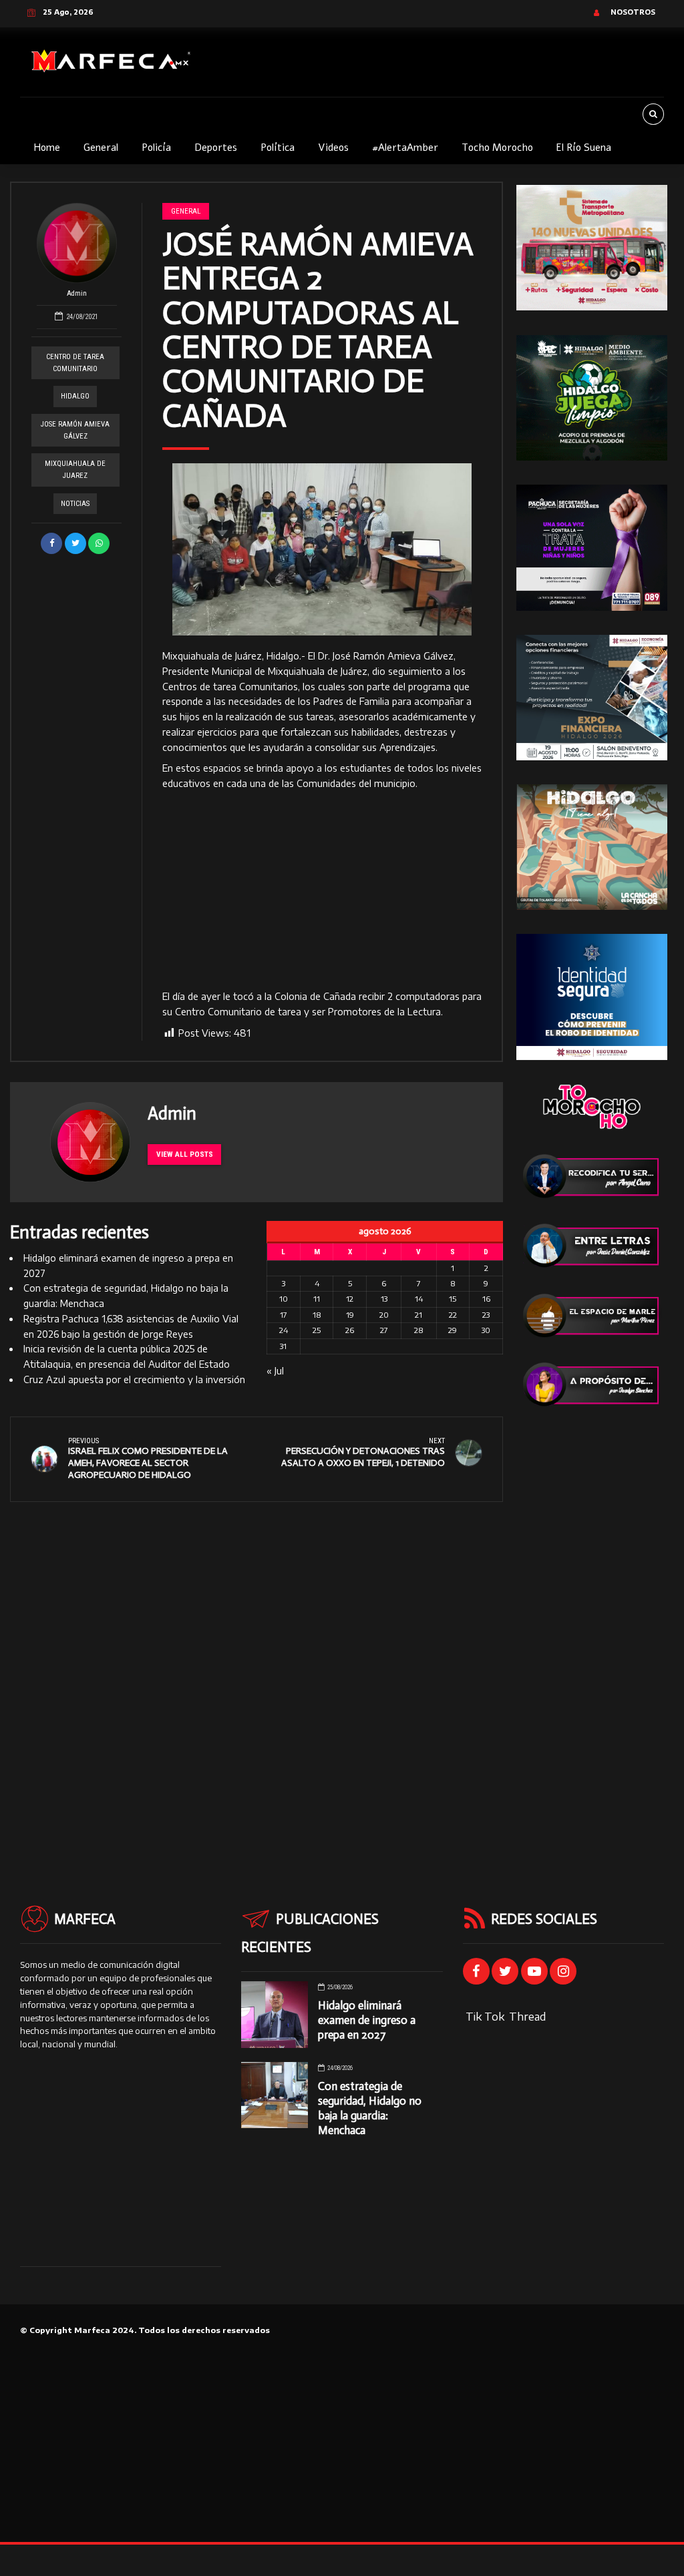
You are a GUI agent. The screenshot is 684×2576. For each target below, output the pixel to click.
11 (317, 1299)
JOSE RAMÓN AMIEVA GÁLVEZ (75, 430)
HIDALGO (75, 396)
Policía (156, 148)
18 (317, 1315)
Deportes (216, 148)
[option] (322, 549)
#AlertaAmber (405, 148)
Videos (333, 148)
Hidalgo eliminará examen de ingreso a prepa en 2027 (367, 2020)
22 (453, 1315)
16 (486, 1299)
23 (486, 1315)
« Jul (275, 1371)
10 (284, 1299)
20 (384, 1315)
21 (418, 1315)
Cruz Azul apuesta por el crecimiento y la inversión (134, 1379)
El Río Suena (583, 148)
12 (350, 1299)
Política (278, 148)
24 (284, 1330)
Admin (77, 293)
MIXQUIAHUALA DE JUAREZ (75, 470)
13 (384, 1299)
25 (317, 1330)
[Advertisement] (322, 890)
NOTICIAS (75, 504)
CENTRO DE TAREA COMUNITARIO (75, 363)
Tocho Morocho (497, 148)
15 (453, 1299)
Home (47, 148)
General (101, 148)
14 (419, 1299)
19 (350, 1315)
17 (284, 1315)
